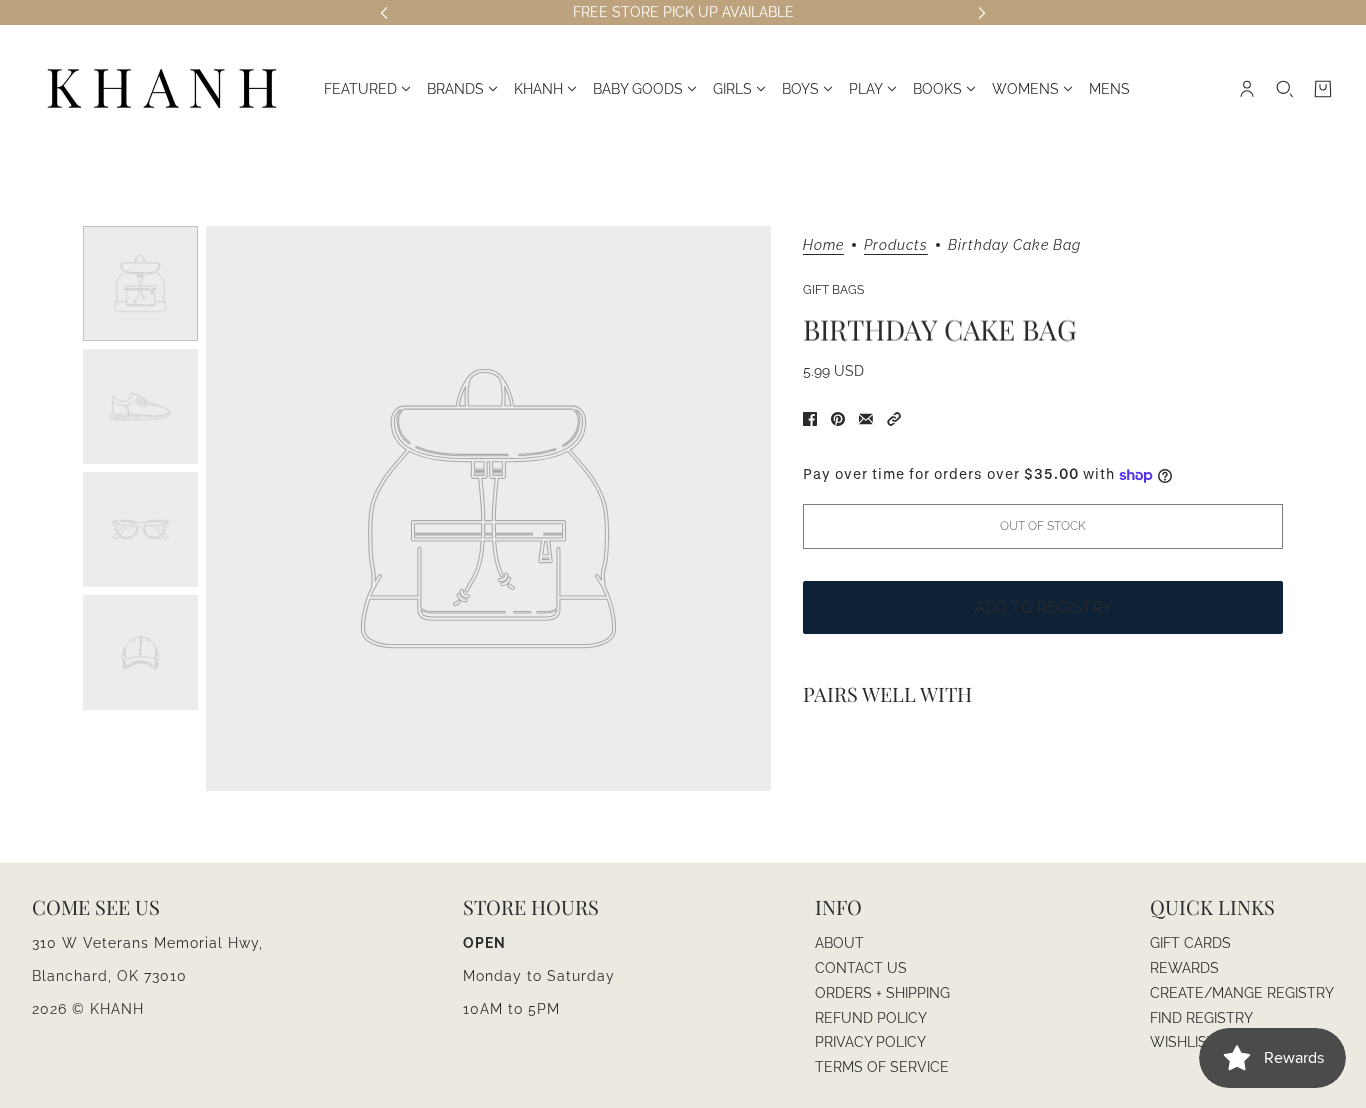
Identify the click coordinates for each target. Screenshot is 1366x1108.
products (896, 245)
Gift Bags (833, 290)
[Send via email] (866, 419)
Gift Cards (1190, 943)
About (839, 943)
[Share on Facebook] (810, 419)
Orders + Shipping (882, 993)
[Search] (1285, 89)
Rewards (1184, 968)
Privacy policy (870, 1042)
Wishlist (1183, 1042)
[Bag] (1323, 89)
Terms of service (882, 1067)
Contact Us (861, 968)
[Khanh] (162, 89)
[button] (894, 419)
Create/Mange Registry (1242, 993)
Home (823, 245)
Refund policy (871, 1018)
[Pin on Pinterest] (838, 419)
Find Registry (1201, 1018)
